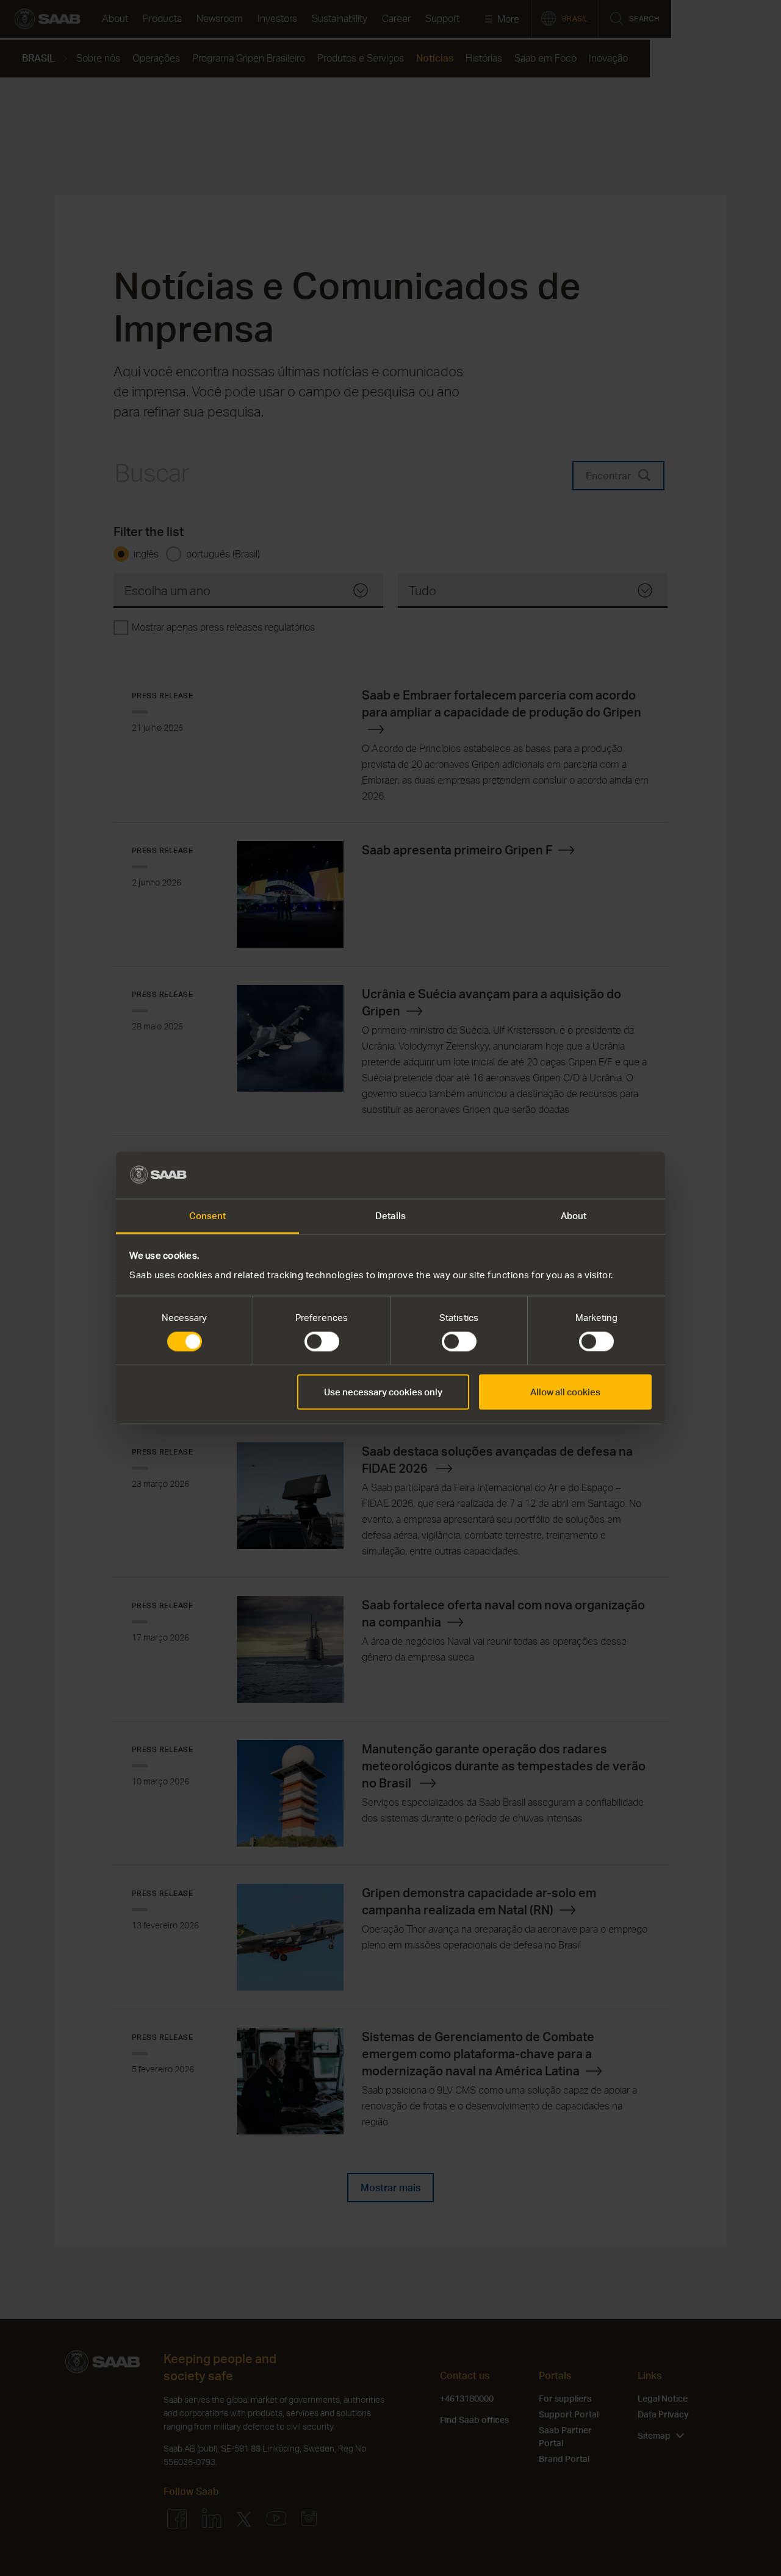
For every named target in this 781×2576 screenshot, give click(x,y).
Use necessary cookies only (383, 1392)
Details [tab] (390, 1215)
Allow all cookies (565, 1392)
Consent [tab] (208, 1215)
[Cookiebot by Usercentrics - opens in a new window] (598, 1175)
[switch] (322, 1342)
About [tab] (574, 1215)
